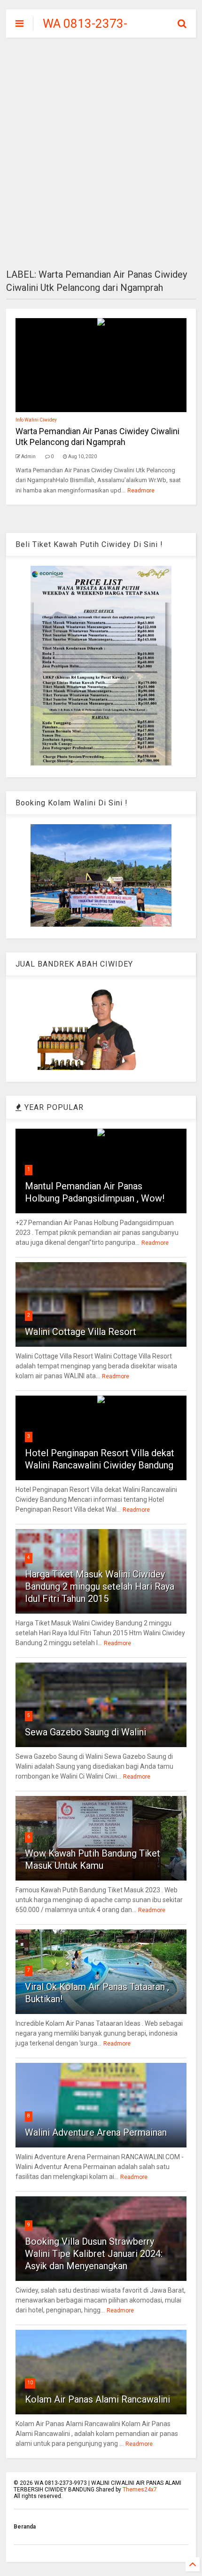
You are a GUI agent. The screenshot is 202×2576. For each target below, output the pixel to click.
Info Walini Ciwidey (36, 420)
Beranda (25, 2527)
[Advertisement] (101, 153)
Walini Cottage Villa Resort (81, 1332)
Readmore (141, 491)
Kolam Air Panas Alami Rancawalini (97, 2399)
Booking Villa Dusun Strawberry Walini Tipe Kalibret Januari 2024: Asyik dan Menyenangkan (94, 2254)
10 (30, 2383)
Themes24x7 (140, 2490)
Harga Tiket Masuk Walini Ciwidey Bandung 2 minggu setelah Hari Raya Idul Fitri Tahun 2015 (100, 1586)
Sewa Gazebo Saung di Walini (85, 1732)
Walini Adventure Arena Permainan (96, 2132)
